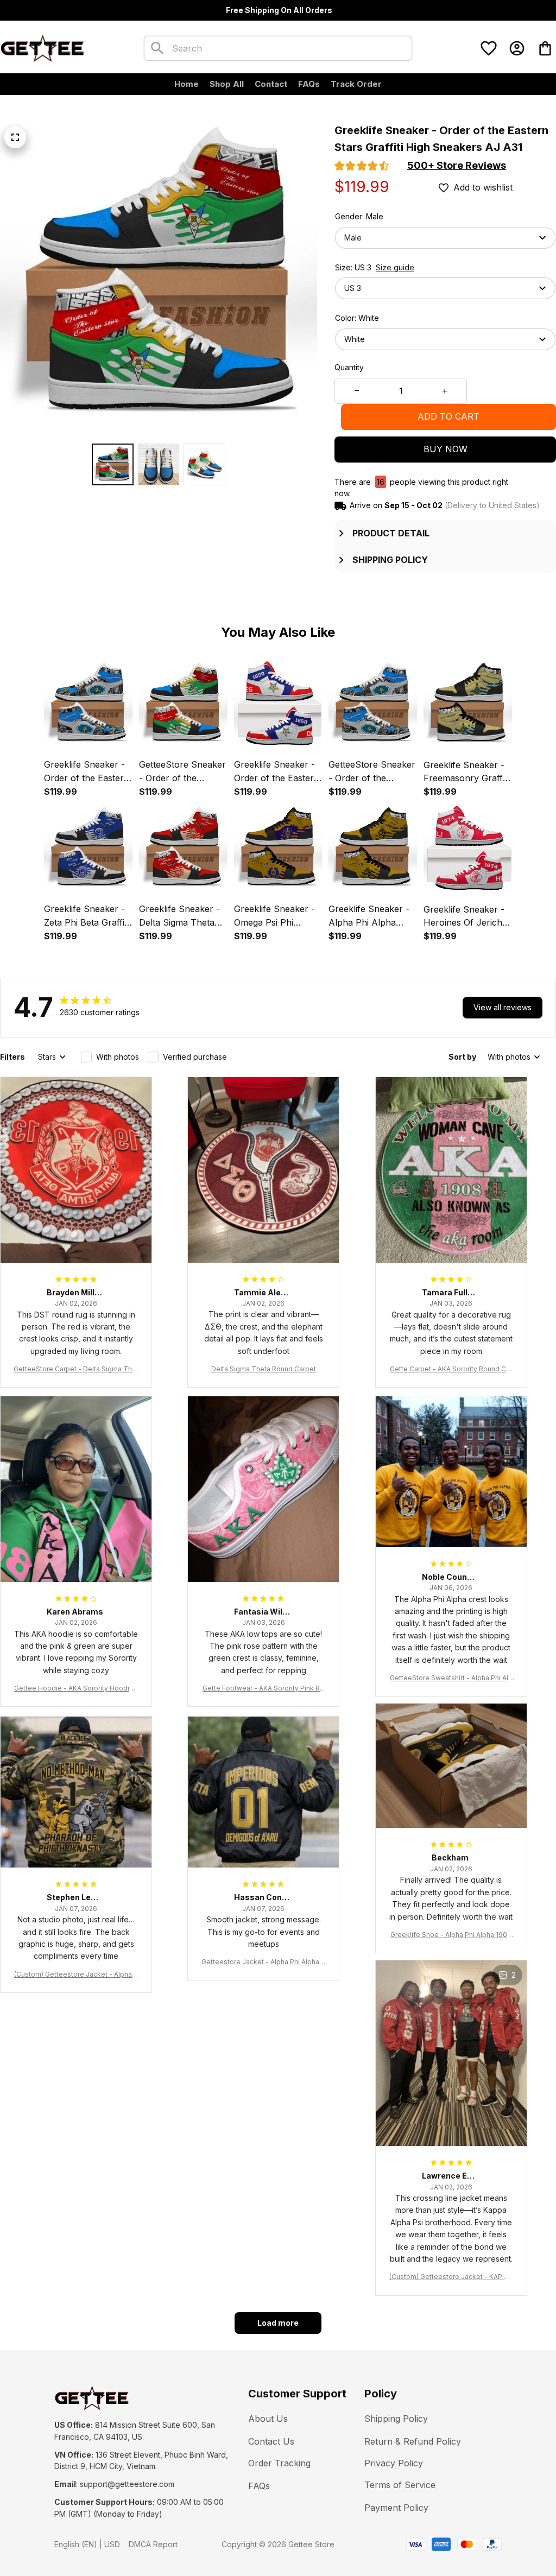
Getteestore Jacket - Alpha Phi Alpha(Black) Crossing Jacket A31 (264, 1962)
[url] (127, 2484)
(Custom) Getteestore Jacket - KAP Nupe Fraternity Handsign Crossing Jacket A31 (451, 2277)
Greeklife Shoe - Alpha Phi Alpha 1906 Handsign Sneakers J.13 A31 (451, 1935)
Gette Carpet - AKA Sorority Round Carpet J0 (451, 1369)
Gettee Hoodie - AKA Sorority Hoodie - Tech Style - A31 (76, 1689)
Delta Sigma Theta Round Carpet (264, 1369)
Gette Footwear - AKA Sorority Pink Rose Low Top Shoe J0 (263, 1689)
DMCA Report (153, 2544)
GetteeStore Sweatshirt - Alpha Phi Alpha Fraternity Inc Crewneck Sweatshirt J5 (451, 1678)
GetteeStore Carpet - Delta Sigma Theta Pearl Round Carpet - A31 (76, 1369)
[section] (457, 166)
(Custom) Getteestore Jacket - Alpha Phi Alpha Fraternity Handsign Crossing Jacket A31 (76, 1975)
